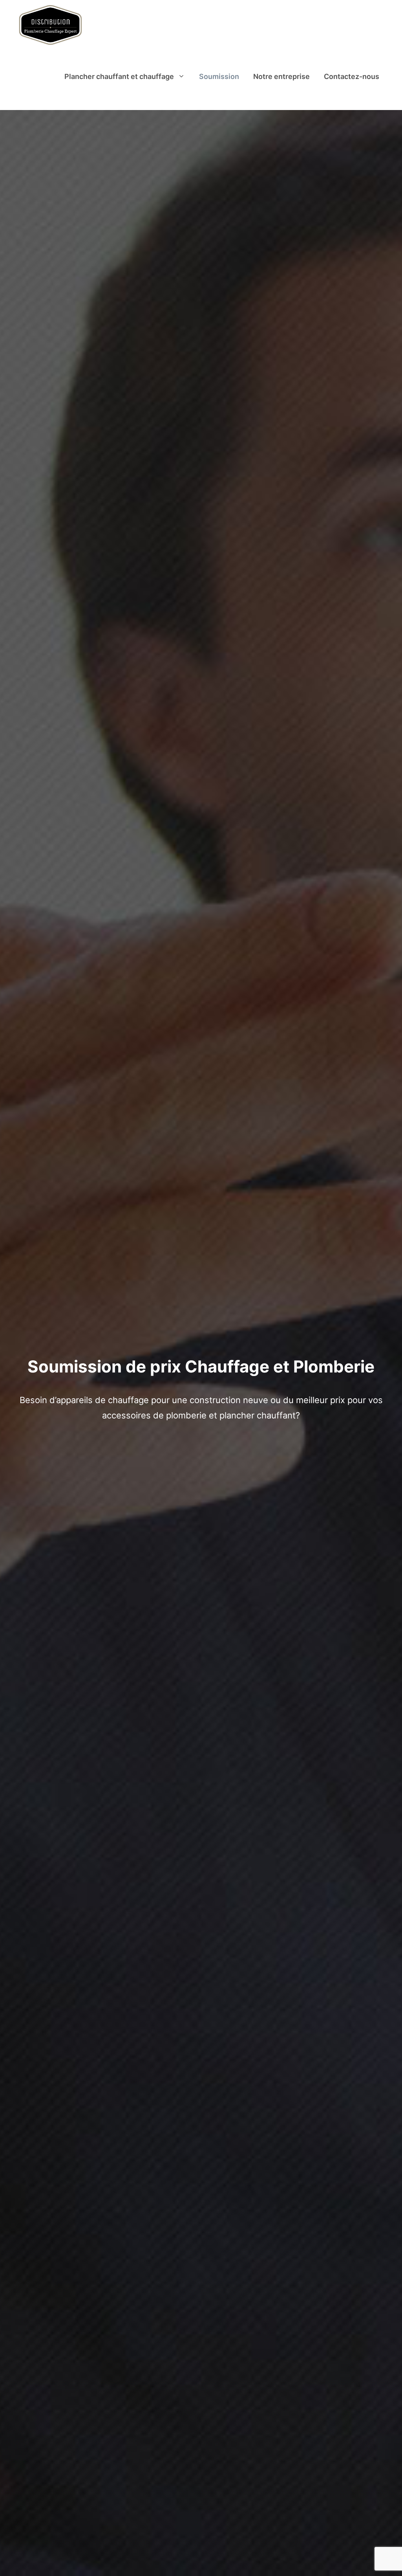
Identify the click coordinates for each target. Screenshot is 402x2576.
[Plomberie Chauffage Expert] (50, 26)
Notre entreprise (281, 76)
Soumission (219, 76)
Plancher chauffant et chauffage (119, 76)
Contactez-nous (352, 76)
